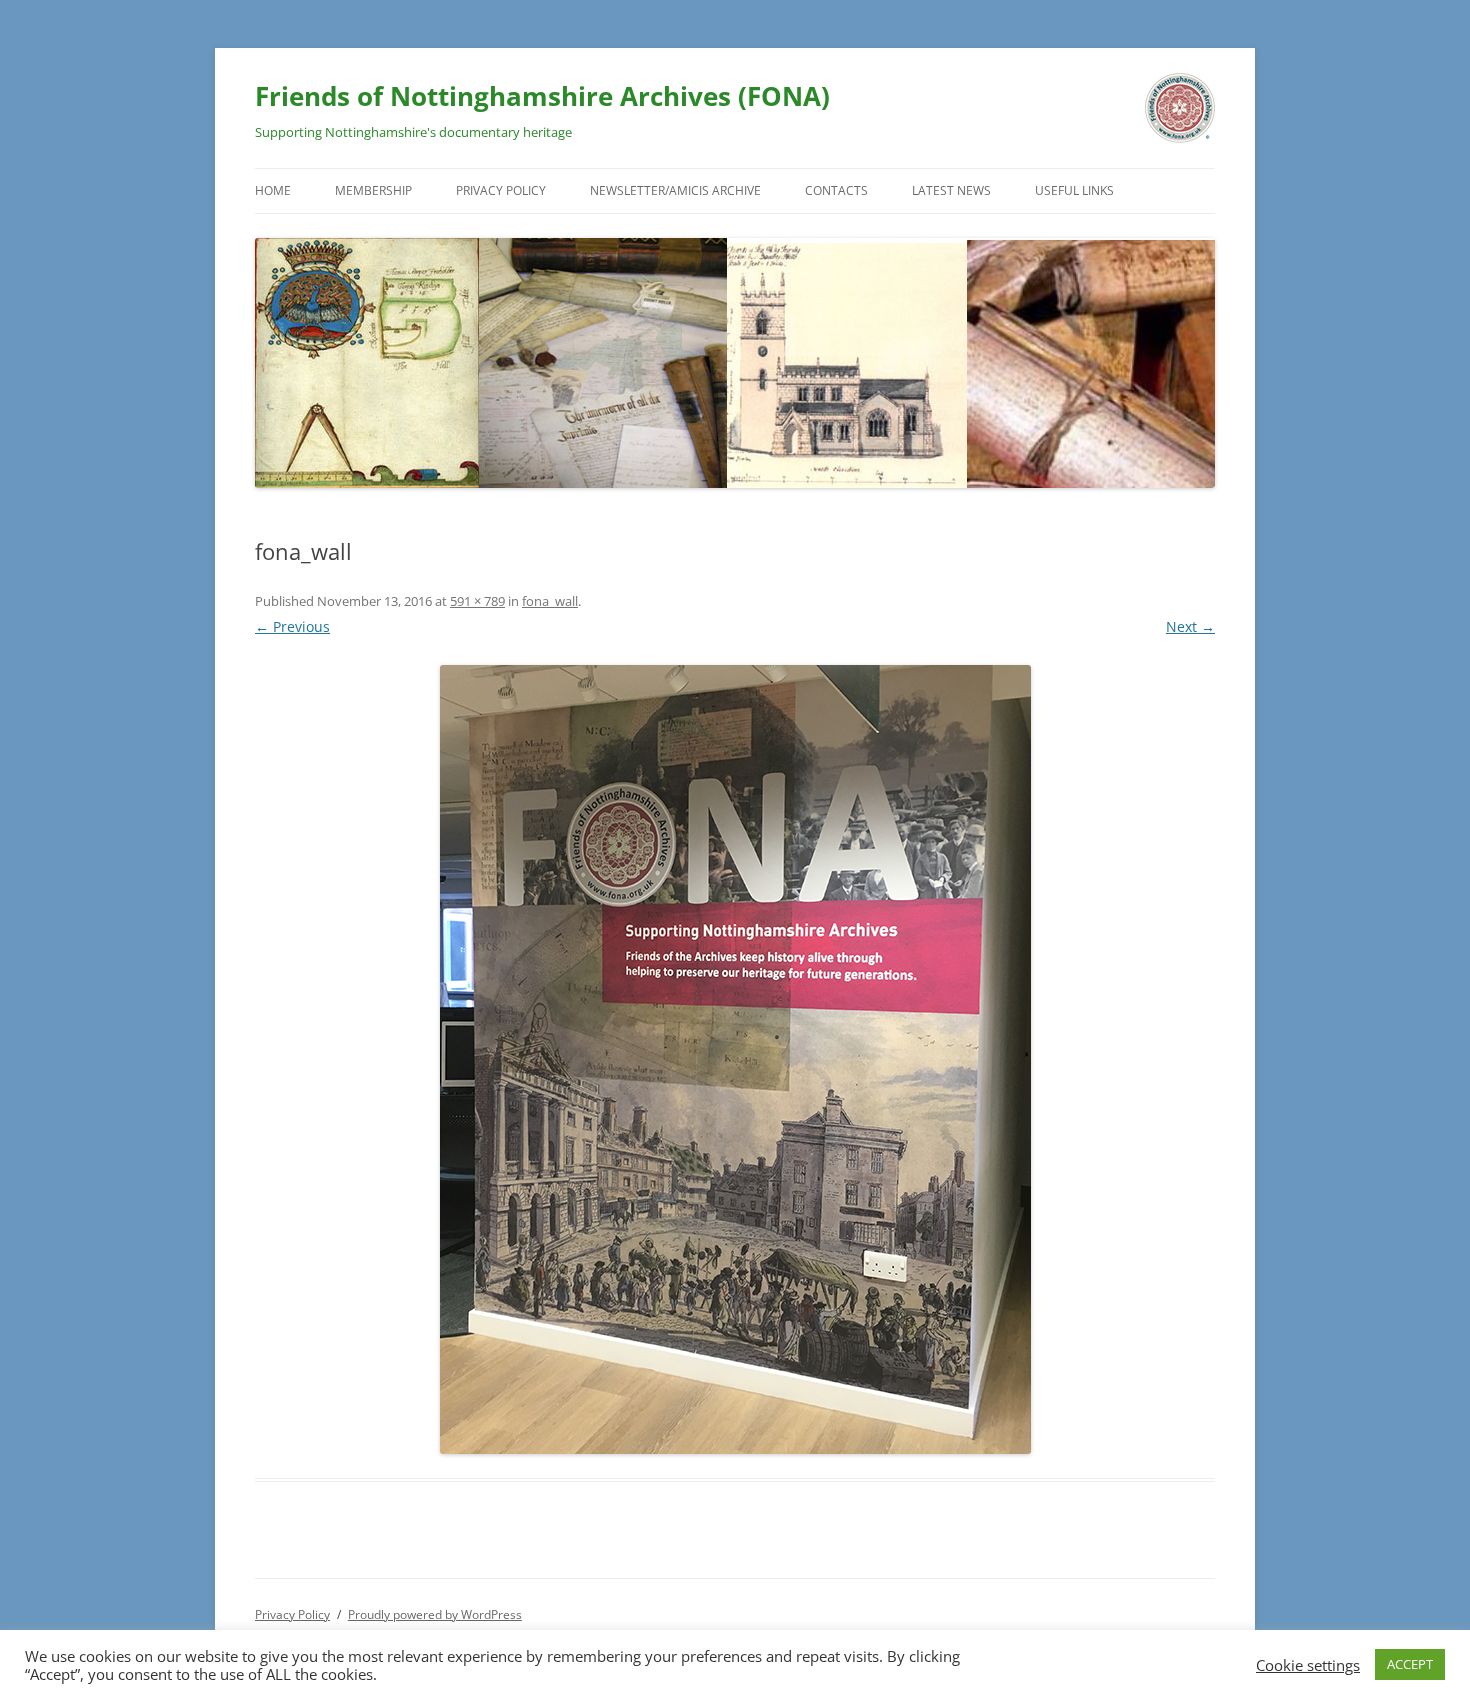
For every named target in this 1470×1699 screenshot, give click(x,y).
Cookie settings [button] (1308, 1665)
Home (273, 190)
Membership (373, 190)
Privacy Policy (501, 190)
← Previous (292, 626)
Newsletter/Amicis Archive (675, 190)
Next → (1190, 626)
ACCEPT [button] (1410, 1664)
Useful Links (1074, 190)
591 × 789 (477, 601)
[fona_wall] (735, 1059)
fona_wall (550, 601)
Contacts (836, 190)
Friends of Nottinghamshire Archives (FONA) (542, 96)
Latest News (951, 190)
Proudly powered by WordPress (435, 1614)
